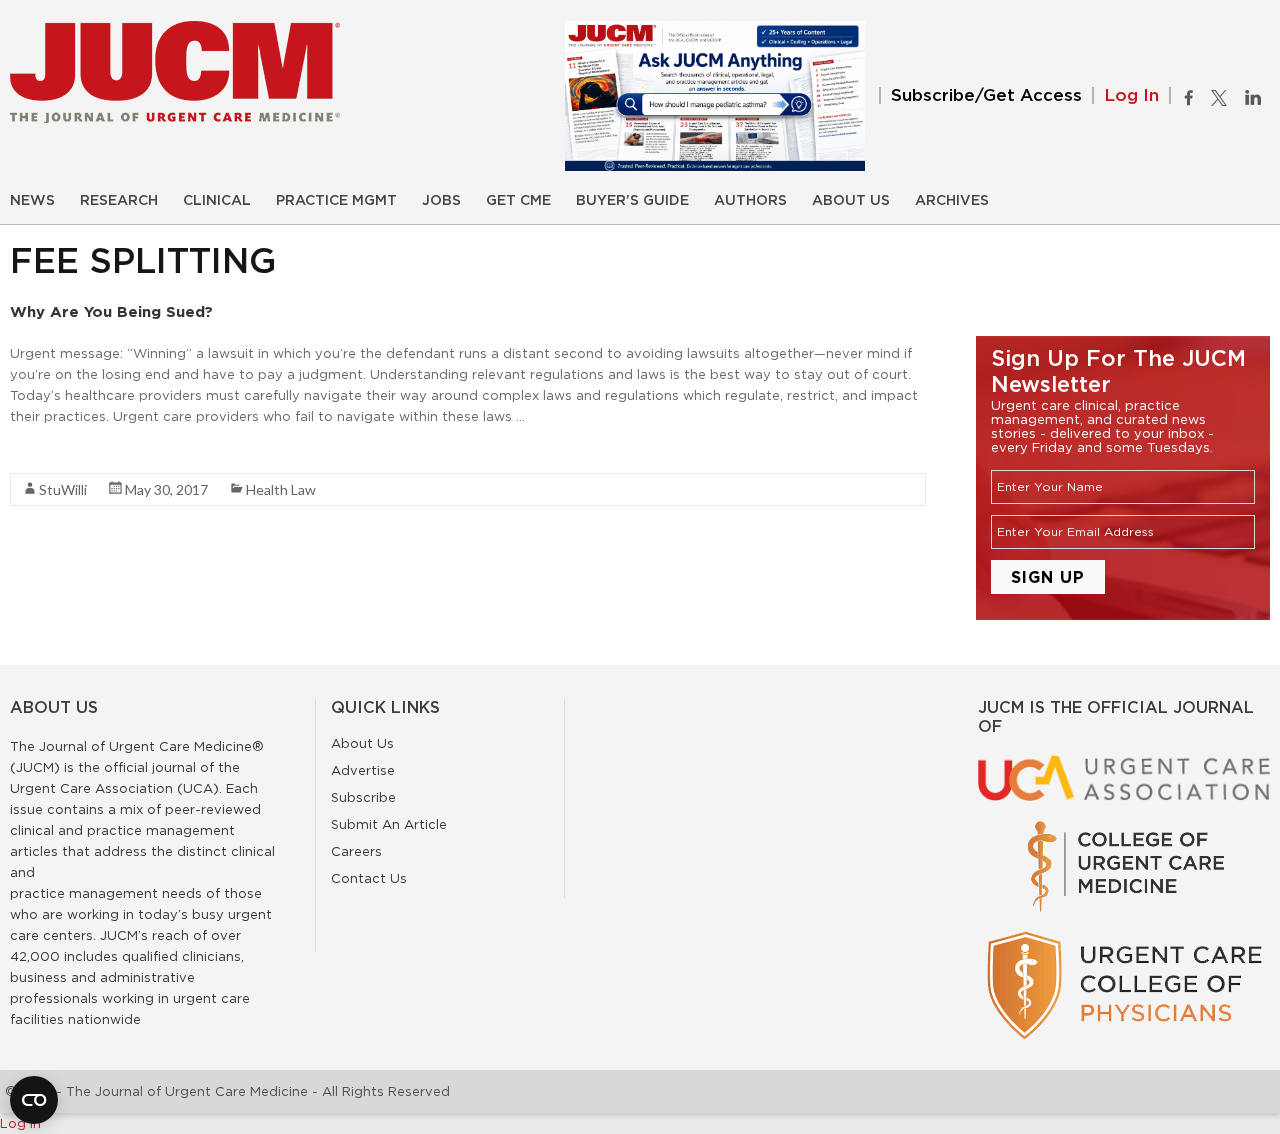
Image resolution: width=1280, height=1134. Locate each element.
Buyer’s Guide (632, 201)
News (32, 201)
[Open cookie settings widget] (34, 1100)
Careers (356, 851)
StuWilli (63, 489)
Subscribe (363, 797)
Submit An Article (389, 824)
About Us (851, 201)
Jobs (441, 201)
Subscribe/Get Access (986, 95)
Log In (1131, 95)
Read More (45, 452)
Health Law (281, 489)
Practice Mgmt (336, 201)
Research (119, 201)
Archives (952, 201)
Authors (750, 201)
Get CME (518, 201)
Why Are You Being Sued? (111, 311)
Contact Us (369, 878)
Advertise (363, 770)
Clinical (217, 201)
